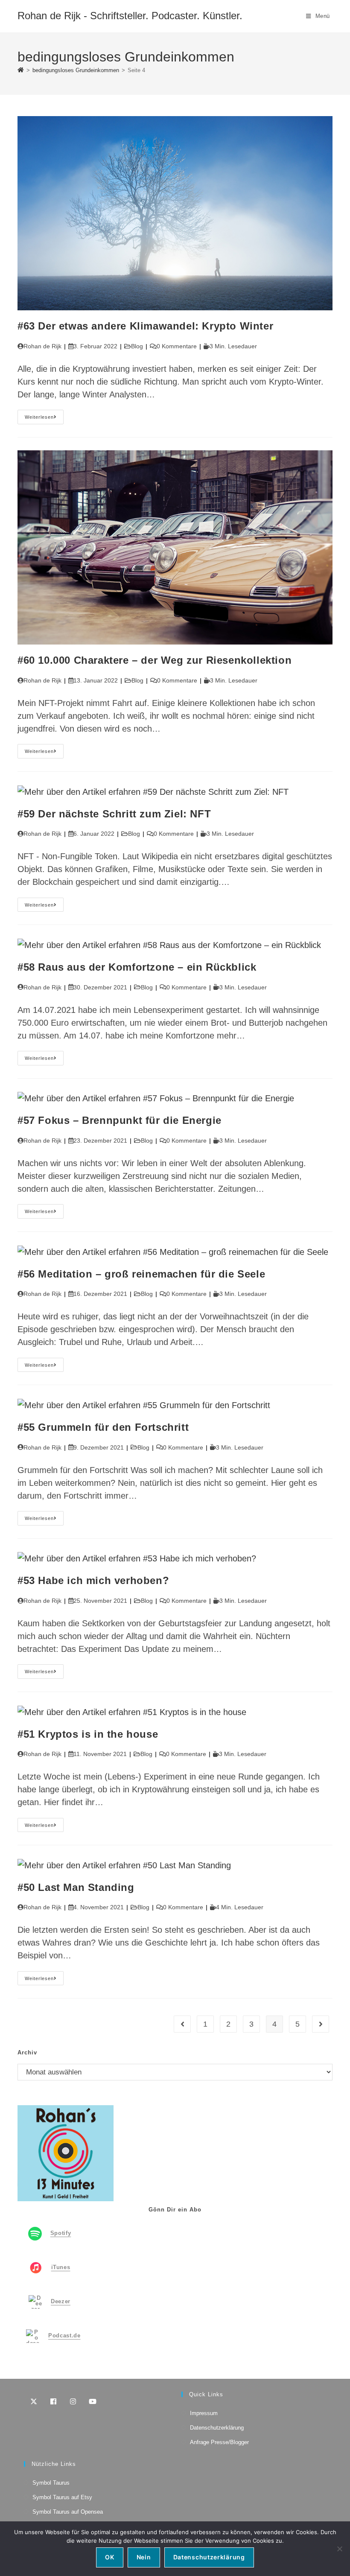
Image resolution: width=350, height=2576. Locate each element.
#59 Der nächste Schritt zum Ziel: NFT (114, 814)
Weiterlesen (44, 419)
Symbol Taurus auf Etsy (62, 2497)
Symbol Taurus (51, 2483)
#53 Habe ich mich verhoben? (93, 1580)
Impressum (204, 2413)
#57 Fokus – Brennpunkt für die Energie (120, 1120)
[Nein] (339, 2549)
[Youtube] (93, 2401)
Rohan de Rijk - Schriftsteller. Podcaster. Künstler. (130, 16)
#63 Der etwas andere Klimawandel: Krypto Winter (145, 326)
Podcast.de (64, 2336)
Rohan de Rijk (42, 346)
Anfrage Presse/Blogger (219, 2442)
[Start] (21, 70)
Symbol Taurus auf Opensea (68, 2512)
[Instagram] (73, 2401)
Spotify (61, 2233)
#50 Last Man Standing (76, 1887)
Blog (137, 346)
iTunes (61, 2268)
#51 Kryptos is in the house (88, 1734)
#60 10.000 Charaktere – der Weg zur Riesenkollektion (155, 660)
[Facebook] (53, 2401)
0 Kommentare (177, 346)
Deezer (61, 2302)
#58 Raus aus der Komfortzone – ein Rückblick (137, 967)
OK (109, 2557)
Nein (144, 2557)
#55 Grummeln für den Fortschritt (103, 1427)
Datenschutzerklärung (217, 2428)
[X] (34, 2401)
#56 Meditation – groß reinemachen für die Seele (141, 1274)
